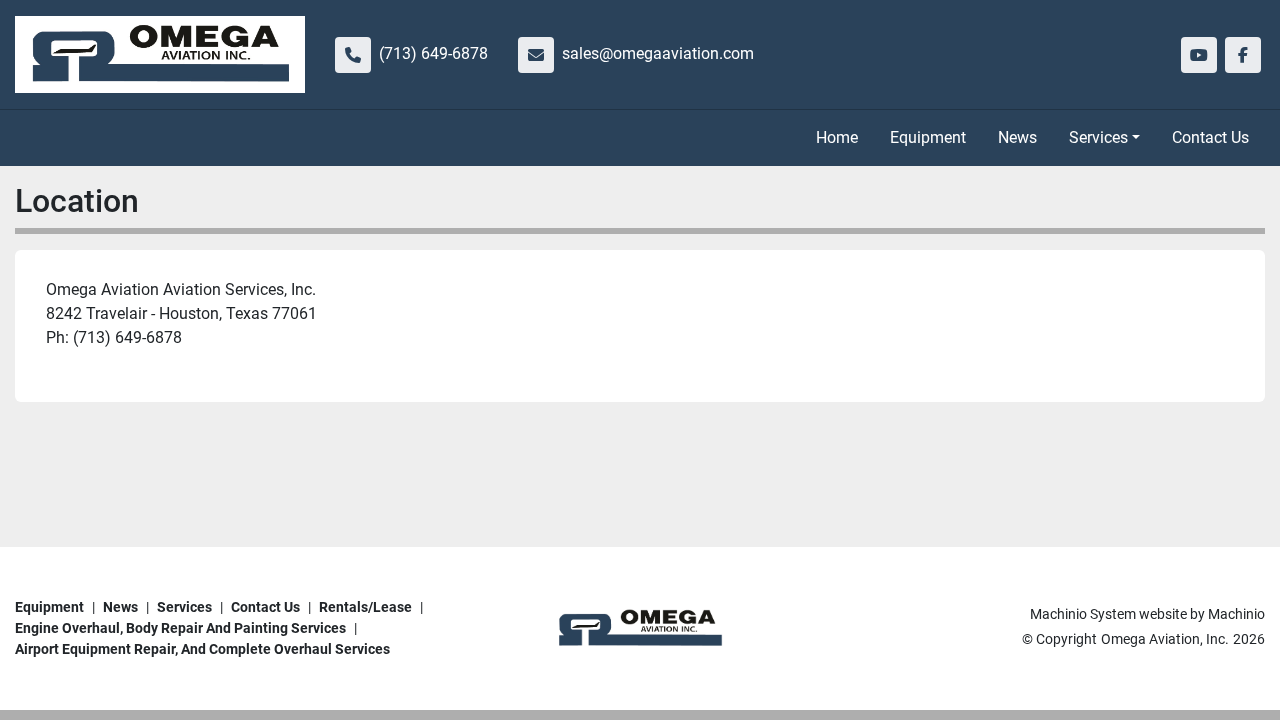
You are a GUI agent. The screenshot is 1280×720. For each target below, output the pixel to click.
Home (837, 137)
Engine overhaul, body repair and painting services (180, 628)
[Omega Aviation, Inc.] (639, 627)
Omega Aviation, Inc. (1165, 639)
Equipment (928, 137)
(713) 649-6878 (433, 53)
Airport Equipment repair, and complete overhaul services (202, 649)
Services (1098, 137)
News (1017, 137)
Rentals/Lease (365, 607)
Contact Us (1210, 137)
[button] (1104, 138)
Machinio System (1083, 614)
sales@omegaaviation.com (658, 53)
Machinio (1236, 614)
